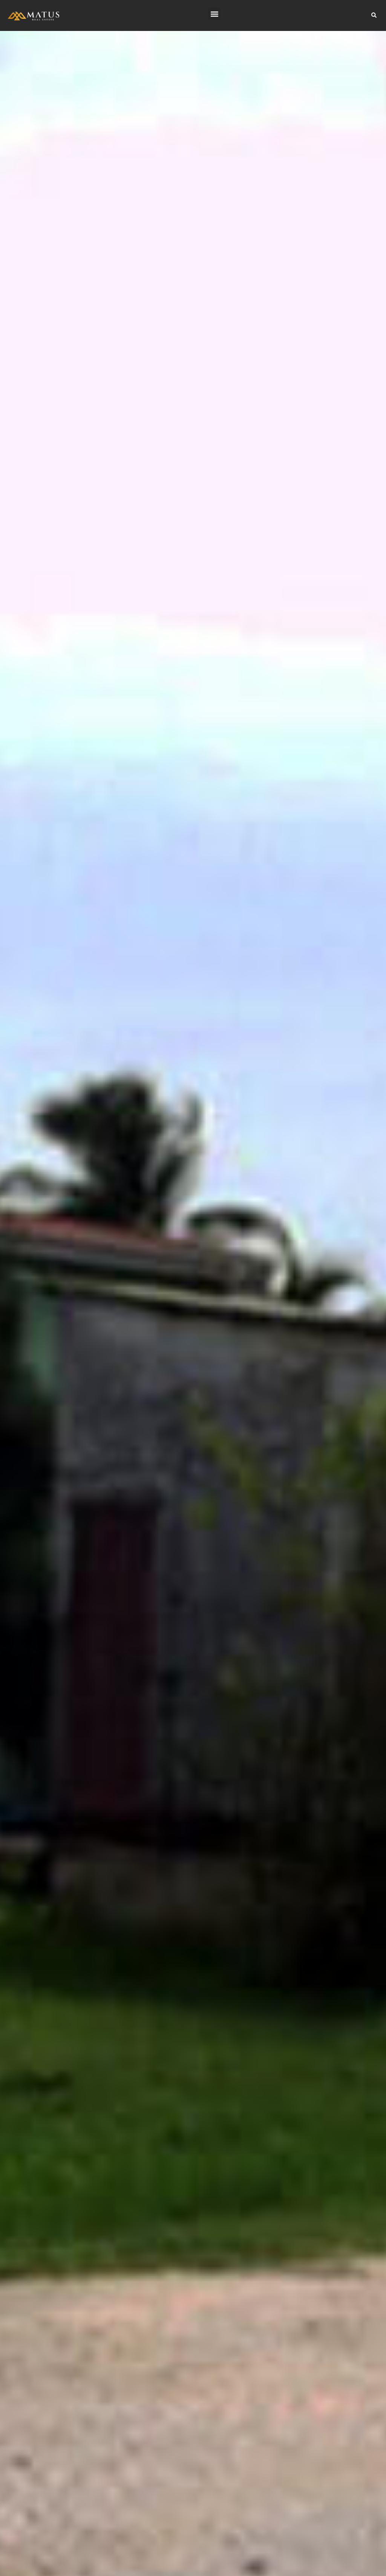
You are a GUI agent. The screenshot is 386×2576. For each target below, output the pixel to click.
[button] (214, 14)
